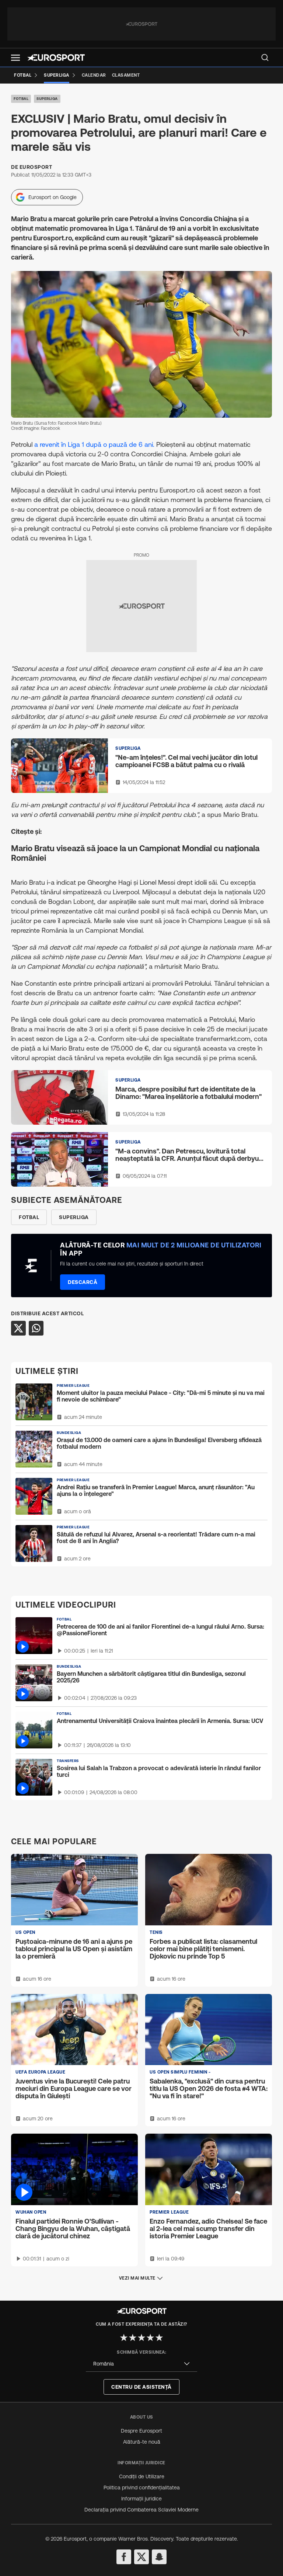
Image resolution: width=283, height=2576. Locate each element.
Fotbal (21, 99)
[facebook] (124, 2557)
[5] (159, 2337)
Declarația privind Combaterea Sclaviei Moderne (141, 2510)
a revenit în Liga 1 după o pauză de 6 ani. (95, 444)
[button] (15, 58)
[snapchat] (159, 2557)
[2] (133, 2337)
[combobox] (141, 2364)
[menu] (265, 58)
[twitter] (141, 2557)
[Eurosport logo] (56, 58)
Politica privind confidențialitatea (142, 2488)
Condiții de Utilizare (142, 2476)
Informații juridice (141, 2499)
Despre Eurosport (141, 2431)
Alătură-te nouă (142, 2442)
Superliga (47, 99)
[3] (141, 2337)
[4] (150, 2337)
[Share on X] (18, 1328)
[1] (124, 2337)
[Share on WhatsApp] (36, 1328)
